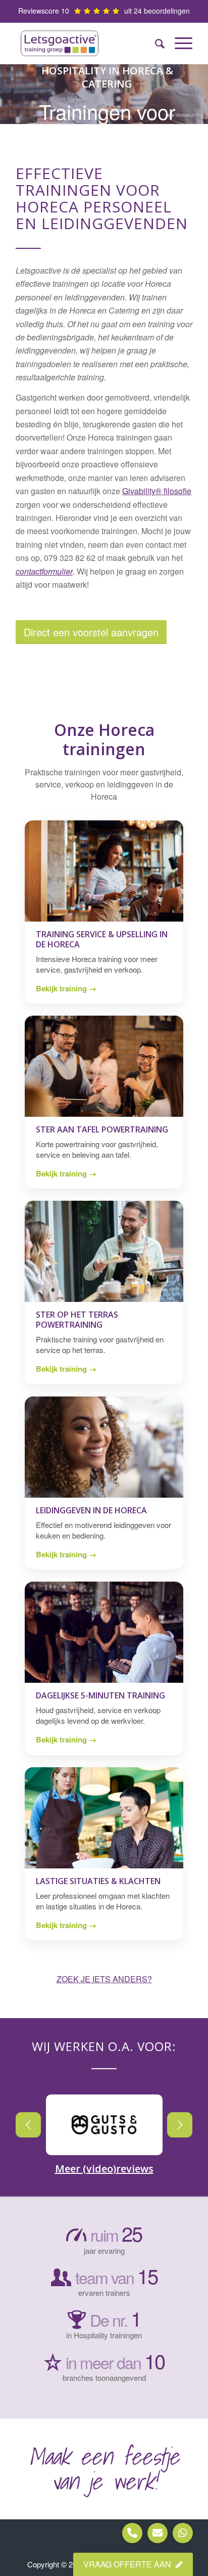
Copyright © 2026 (57, 2564)
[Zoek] (155, 43)
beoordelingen (167, 11)
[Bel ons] (132, 2533)
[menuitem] (155, 43)
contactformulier (44, 571)
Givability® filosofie (157, 491)
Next (180, 2125)
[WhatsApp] (183, 2533)
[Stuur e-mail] (158, 2533)
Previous (28, 2125)
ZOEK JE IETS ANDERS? (104, 1979)
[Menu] (178, 43)
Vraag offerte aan (128, 2564)
